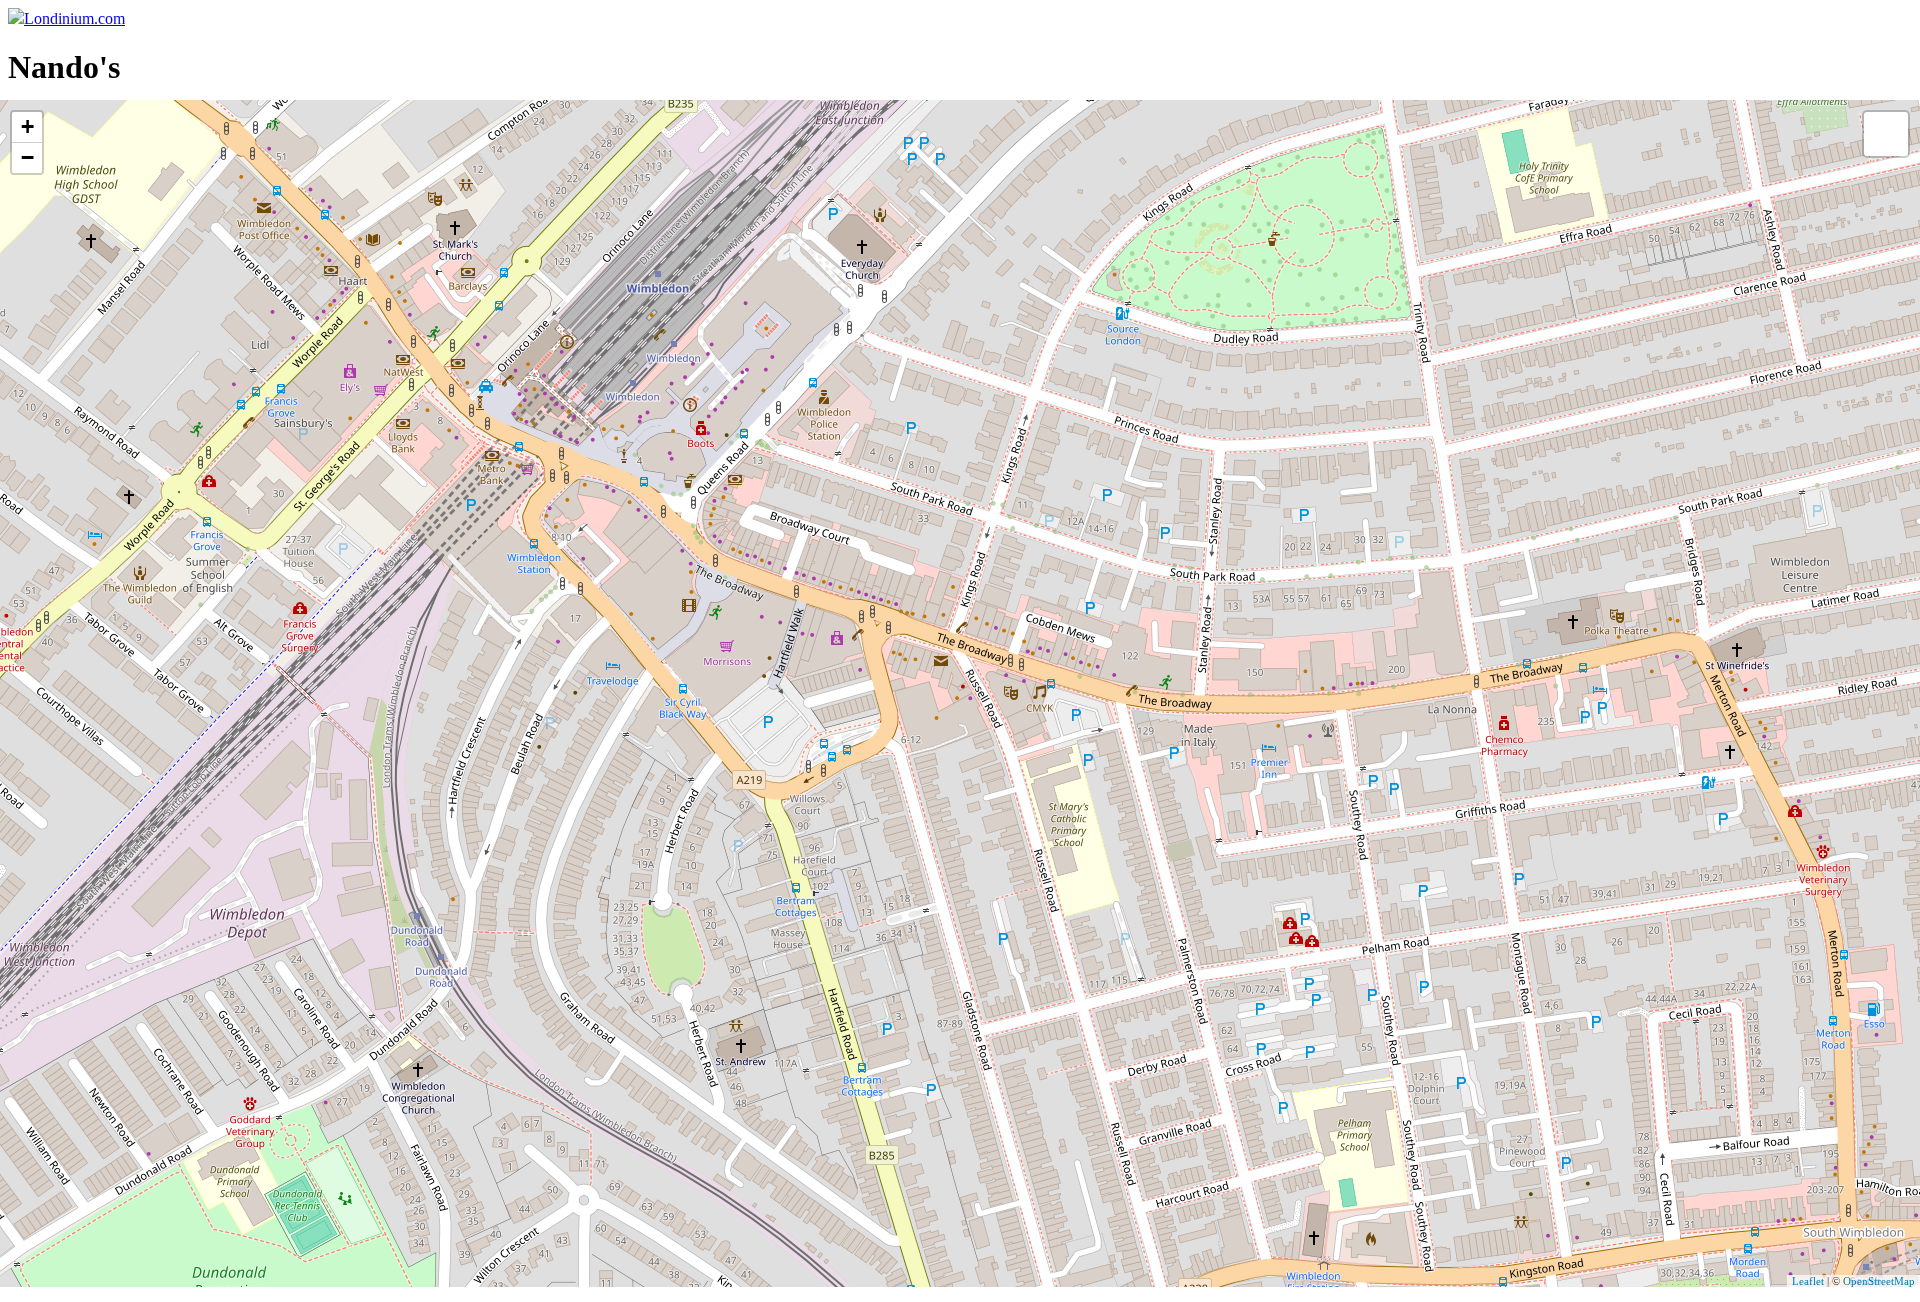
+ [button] (27, 126)
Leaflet (1808, 1281)
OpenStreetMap (1879, 1281)
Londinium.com (74, 18)
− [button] (27, 157)
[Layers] (1886, 134)
